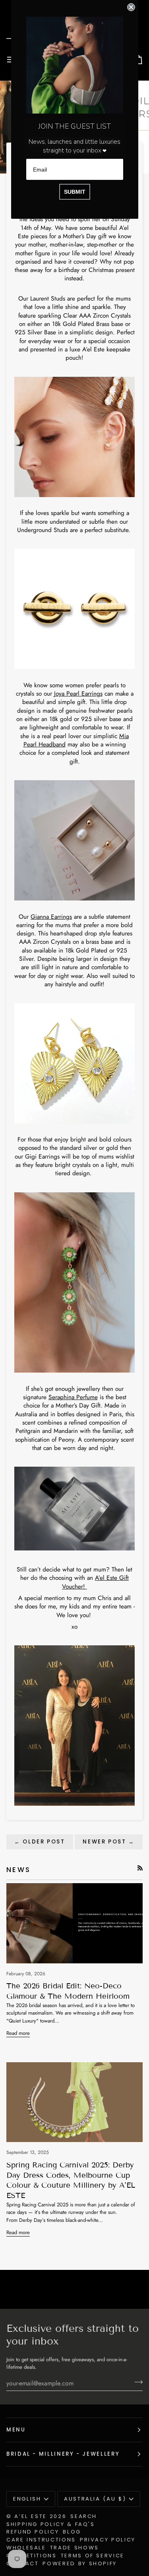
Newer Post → (109, 1842)
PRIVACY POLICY (108, 2540)
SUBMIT (75, 192)
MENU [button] (16, 2430)
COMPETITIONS (32, 2556)
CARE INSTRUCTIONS (41, 2540)
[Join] (136, 2382)
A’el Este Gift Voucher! (95, 1582)
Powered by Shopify (80, 2563)
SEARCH (84, 2516)
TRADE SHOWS (74, 2548)
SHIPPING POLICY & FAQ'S (51, 2524)
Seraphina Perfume (73, 1397)
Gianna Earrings (51, 917)
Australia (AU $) (95, 2499)
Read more (18, 2033)
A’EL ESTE (31, 2516)
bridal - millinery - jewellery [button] (63, 2454)
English (27, 2499)
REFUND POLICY (33, 2532)
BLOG (72, 2532)
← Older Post (40, 1842)
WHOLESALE (26, 2548)
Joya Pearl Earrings (78, 693)
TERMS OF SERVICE (93, 2556)
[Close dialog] (131, 7)
